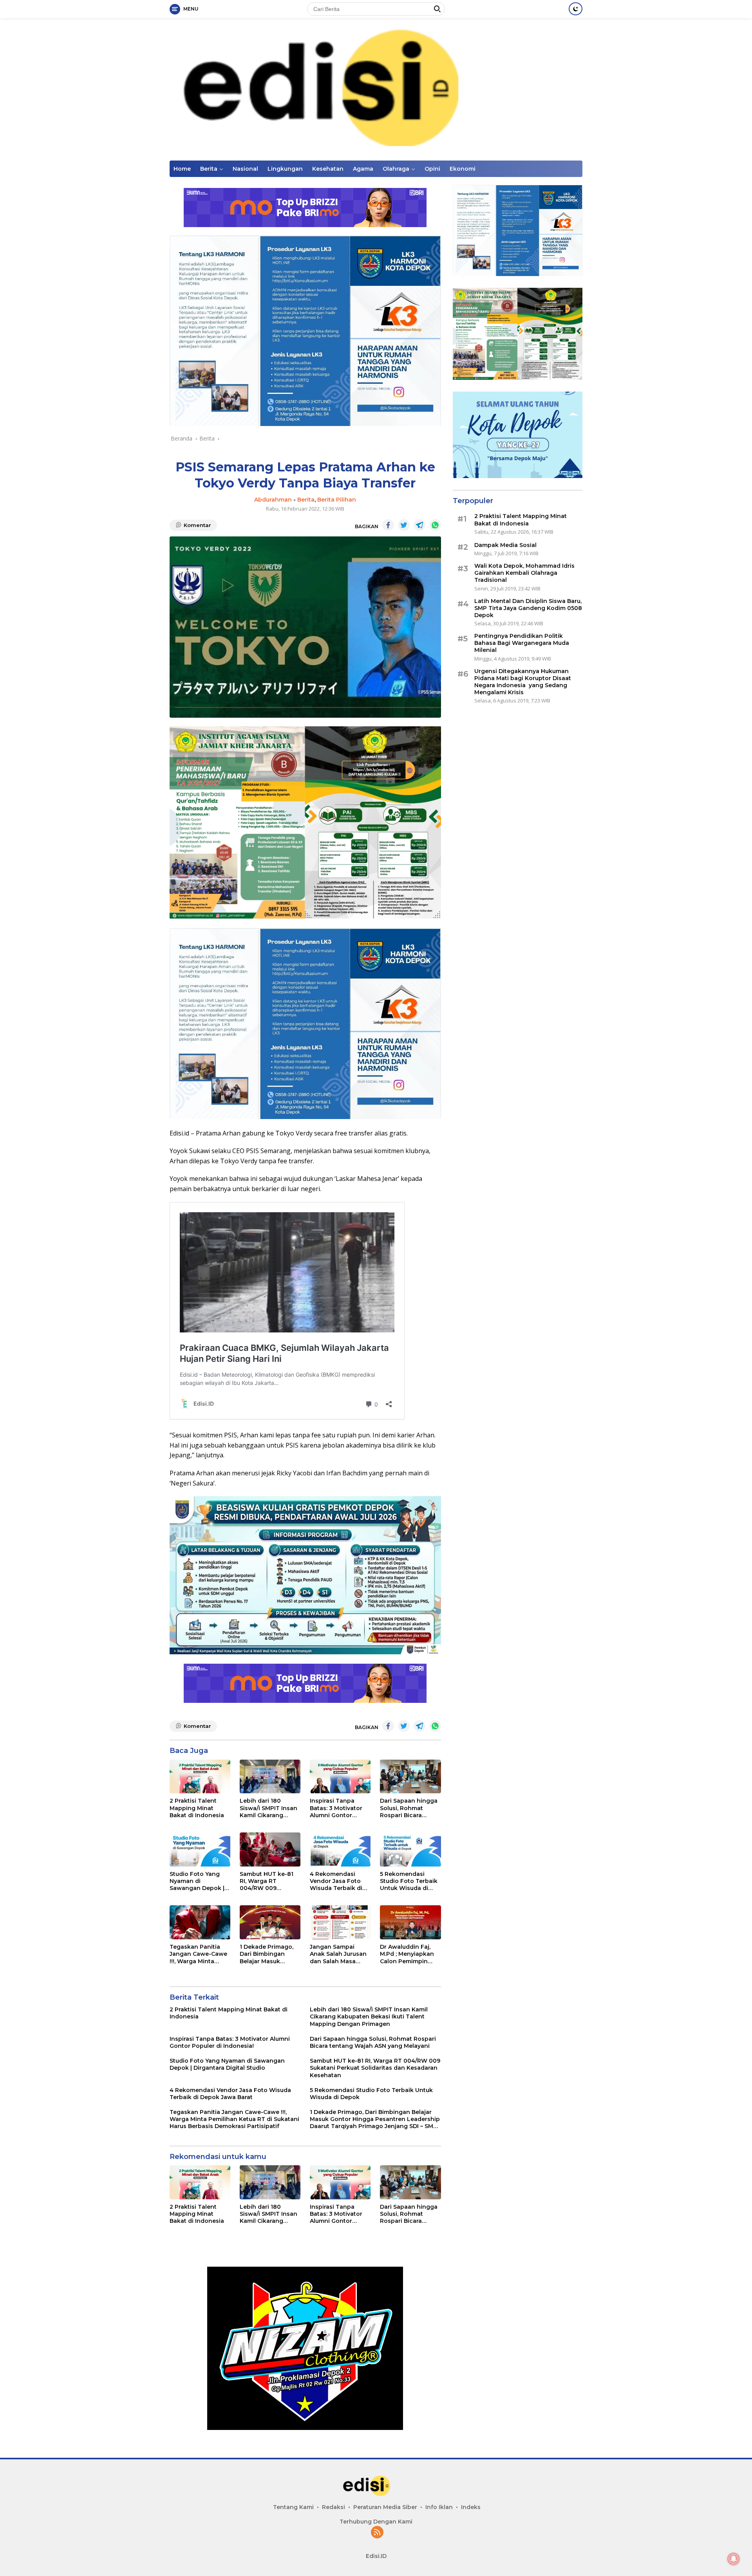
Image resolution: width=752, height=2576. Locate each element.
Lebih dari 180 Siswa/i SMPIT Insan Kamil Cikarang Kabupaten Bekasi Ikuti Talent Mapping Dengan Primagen (270, 1808)
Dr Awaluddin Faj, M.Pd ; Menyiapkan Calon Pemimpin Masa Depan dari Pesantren (407, 1954)
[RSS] (377, 2533)
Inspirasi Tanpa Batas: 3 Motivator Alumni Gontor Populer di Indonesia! (336, 1808)
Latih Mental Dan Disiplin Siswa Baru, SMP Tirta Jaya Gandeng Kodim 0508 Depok (528, 608)
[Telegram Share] (419, 525)
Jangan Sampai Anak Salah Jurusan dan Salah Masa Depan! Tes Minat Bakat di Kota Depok (340, 1954)
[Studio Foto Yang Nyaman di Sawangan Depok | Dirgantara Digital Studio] (200, 1849)
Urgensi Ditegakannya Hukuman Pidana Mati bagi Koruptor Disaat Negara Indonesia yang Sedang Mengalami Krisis (523, 682)
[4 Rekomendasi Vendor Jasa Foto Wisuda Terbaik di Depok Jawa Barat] (340, 1849)
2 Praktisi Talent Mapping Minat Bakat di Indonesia (197, 1808)
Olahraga (396, 169)
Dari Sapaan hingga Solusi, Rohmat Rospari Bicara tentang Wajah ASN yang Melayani (409, 1808)
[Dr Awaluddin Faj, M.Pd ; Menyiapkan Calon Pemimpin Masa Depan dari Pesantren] (410, 1922)
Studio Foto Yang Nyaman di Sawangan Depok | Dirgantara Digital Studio (197, 1881)
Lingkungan (285, 169)
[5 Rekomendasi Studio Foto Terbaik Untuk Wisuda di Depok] (410, 1849)
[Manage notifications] (734, 2559)
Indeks (471, 2507)
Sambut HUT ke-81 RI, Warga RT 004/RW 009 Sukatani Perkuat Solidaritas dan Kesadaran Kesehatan (267, 1881)
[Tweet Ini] (404, 525)
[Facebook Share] (388, 525)
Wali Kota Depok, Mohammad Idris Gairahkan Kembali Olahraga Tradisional (524, 573)
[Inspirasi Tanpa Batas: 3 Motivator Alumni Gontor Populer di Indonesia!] (340, 1777)
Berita (209, 169)
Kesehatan (328, 169)
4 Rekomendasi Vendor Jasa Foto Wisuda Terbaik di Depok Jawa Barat (336, 1881)
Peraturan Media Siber (385, 2507)
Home (182, 169)
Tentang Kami (293, 2507)
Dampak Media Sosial (505, 545)
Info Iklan (439, 2507)
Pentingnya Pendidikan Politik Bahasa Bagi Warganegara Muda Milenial (522, 643)
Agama (363, 169)
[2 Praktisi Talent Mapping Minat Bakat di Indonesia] (200, 1777)
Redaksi (334, 2507)
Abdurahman (273, 500)
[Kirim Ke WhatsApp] (435, 525)
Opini (432, 169)
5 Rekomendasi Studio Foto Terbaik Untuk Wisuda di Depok (409, 1881)
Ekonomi (463, 169)
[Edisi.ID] (376, 89)
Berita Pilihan (337, 500)
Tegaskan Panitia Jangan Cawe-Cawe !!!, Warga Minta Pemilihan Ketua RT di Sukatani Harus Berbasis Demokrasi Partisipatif (198, 1954)
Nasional (245, 169)
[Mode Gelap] (576, 9)
